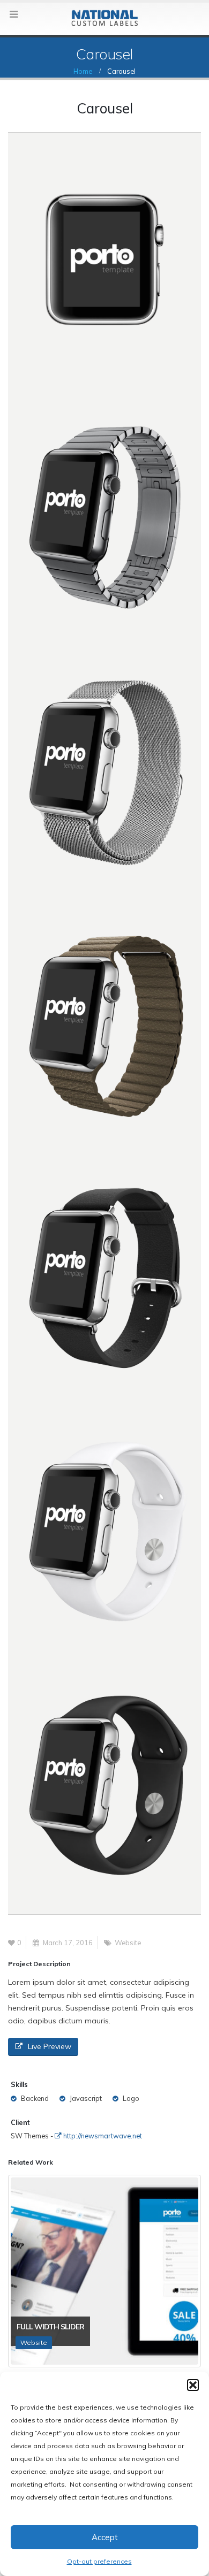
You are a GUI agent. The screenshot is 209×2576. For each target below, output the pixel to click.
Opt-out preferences (99, 2561)
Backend (35, 2098)
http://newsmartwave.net (102, 2136)
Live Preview (50, 2046)
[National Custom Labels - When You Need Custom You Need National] (105, 18)
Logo (131, 2098)
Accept (105, 2537)
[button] (193, 2385)
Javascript (86, 2098)
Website (128, 1943)
